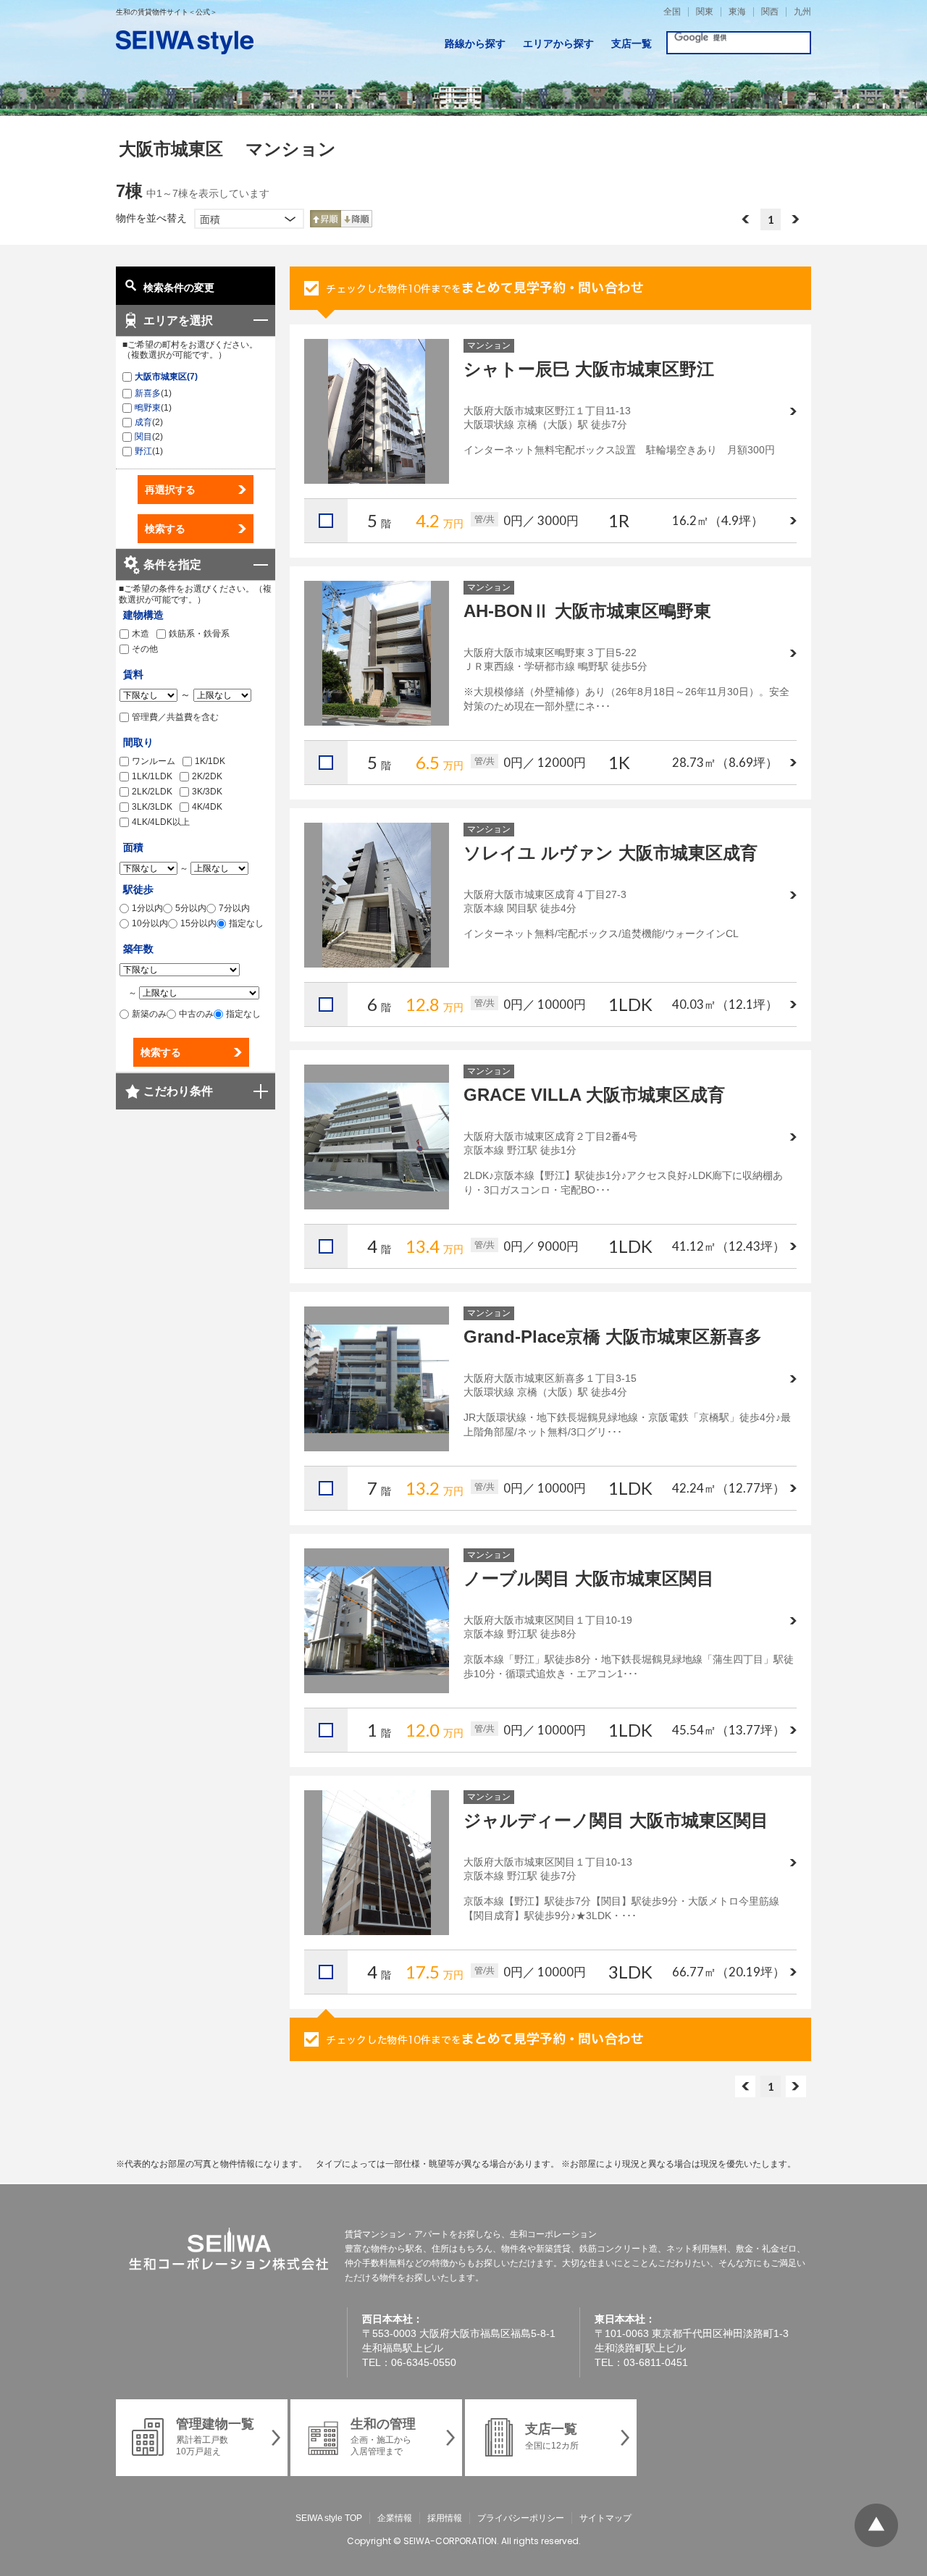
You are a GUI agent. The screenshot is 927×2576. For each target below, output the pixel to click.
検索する (165, 529)
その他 (145, 649)
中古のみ (196, 1014)
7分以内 (234, 908)
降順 (357, 219)
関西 (770, 12)
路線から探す (475, 43)
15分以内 (198, 923)
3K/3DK (207, 792)
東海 (737, 12)
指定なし (246, 923)
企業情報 (395, 2518)
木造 (140, 634)
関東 (705, 12)
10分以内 (150, 923)
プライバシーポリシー (521, 2518)
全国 (672, 12)
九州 (802, 12)
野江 (143, 451)
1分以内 (147, 908)
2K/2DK (207, 776)
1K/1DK (210, 761)
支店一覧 (632, 43)
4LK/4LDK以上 (161, 822)
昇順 (326, 219)
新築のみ (149, 1014)
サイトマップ (605, 2518)
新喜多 (148, 393)
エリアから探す (558, 43)
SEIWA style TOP (329, 2518)
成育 (143, 422)
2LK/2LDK (152, 792)
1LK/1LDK (152, 776)
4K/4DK (207, 807)
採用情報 (445, 2518)
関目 (143, 437)
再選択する (170, 490)
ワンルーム (154, 761)
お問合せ (550, 288)
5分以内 (191, 908)
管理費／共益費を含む (175, 717)
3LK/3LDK (152, 807)
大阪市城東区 (161, 377)
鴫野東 (148, 408)
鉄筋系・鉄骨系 (199, 634)
